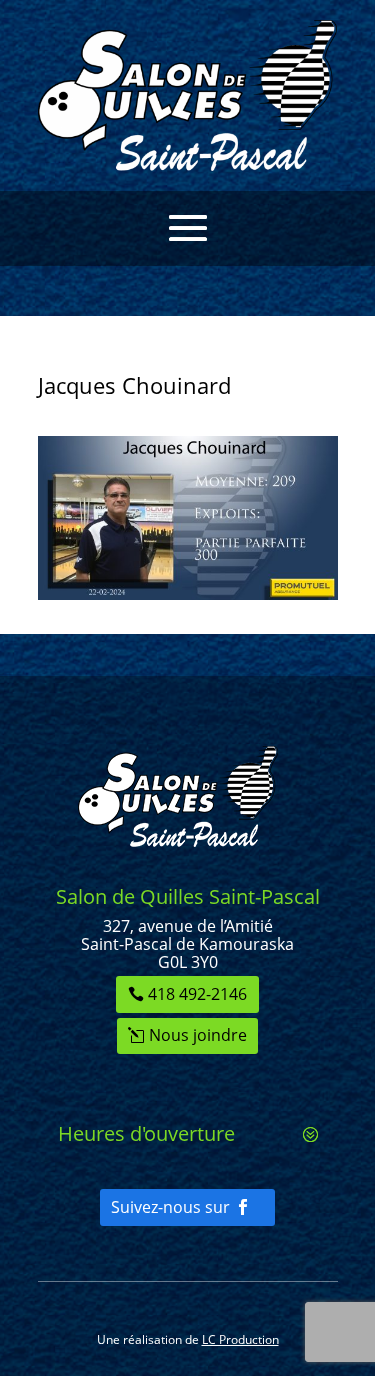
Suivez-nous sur (170, 1207)
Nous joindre (198, 1035)
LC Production (240, 1339)
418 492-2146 (197, 994)
